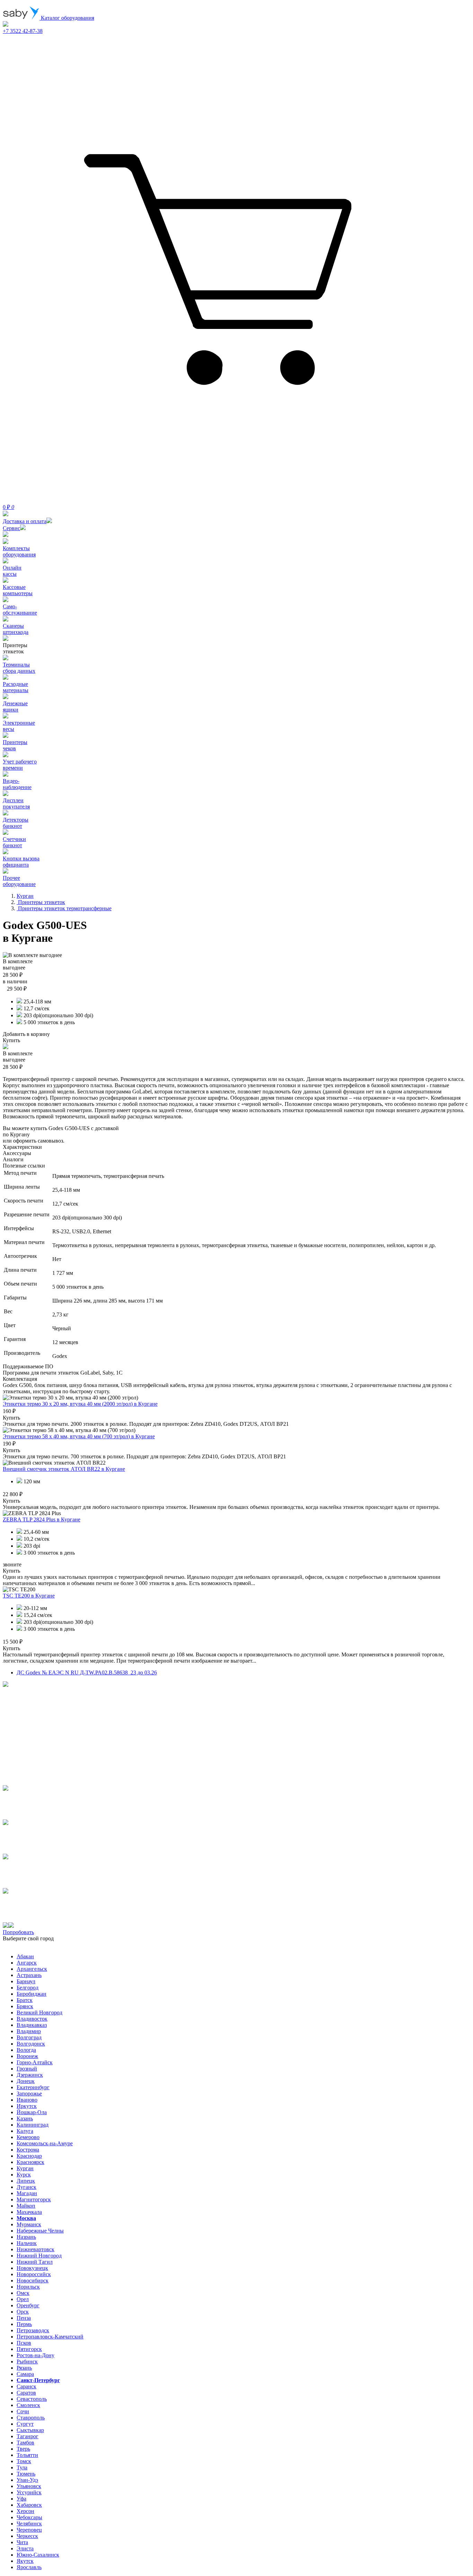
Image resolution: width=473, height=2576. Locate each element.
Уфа (21, 2499)
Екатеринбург (33, 2087)
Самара (25, 2374)
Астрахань (29, 1975)
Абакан (25, 1956)
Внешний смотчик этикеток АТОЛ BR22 (64, 1469)
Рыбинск (27, 2362)
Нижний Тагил (35, 2262)
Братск (25, 2000)
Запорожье (29, 2094)
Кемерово (28, 2137)
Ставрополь (31, 2418)
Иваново (27, 2100)
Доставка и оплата (25, 521)
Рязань (24, 2368)
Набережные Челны (40, 2231)
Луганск (26, 2187)
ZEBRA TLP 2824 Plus (42, 1519)
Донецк (26, 2081)
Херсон (25, 2511)
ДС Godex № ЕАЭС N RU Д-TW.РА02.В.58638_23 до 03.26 (87, 1672)
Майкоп (26, 2206)
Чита (22, 2542)
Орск (23, 2312)
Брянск (25, 2006)
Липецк (26, 2181)
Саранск (26, 2386)
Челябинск (29, 2524)
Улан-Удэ (27, 2480)
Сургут (25, 2424)
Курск (24, 2175)
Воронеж (27, 2056)
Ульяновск (29, 2486)
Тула (22, 2467)
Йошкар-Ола (32, 2112)
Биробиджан (32, 1994)
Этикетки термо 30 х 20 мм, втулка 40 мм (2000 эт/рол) (80, 1404)
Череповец (29, 2530)
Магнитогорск (34, 2199)
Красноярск (30, 2162)
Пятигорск (29, 2349)
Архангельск (32, 1969)
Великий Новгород (39, 2012)
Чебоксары (29, 2517)
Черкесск (27, 2536)
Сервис (11, 528)
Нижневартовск (35, 2249)
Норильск (28, 2287)
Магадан (27, 2193)
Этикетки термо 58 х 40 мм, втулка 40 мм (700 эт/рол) (79, 1436)
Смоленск (28, 2405)
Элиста (25, 2548)
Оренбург (28, 2305)
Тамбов (25, 2443)
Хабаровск (29, 2505)
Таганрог (28, 2436)
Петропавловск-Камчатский (50, 2337)
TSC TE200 (29, 1596)
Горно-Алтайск (35, 2062)
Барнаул (26, 1981)
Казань (25, 2118)
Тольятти (27, 2455)
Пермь (24, 2324)
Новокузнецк (32, 2268)
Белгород (28, 1988)
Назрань (26, 2237)
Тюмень (26, 2474)
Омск (23, 2293)
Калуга (25, 2131)
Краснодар (29, 2156)
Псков (24, 2343)
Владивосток (32, 2019)
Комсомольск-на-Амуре (45, 2143)
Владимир (29, 2031)
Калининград (33, 2125)
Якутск (25, 2561)
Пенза (24, 2318)
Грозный (27, 2069)
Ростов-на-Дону (35, 2355)
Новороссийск (34, 2274)
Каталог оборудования (67, 18)
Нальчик (27, 2243)
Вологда (26, 2050)
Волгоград (29, 2037)
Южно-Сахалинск (38, 2555)
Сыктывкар (30, 2430)
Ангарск (27, 1963)
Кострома (28, 2150)
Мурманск (29, 2224)
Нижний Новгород (39, 2256)
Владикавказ (32, 2025)
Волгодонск (31, 2044)
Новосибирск (33, 2280)
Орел (23, 2299)
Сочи (23, 2411)
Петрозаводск (33, 2330)
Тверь (23, 2449)
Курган (25, 2168)
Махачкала (29, 2212)
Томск (24, 2461)
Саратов (26, 2393)
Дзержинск (30, 2075)
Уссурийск (29, 2492)
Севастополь (32, 2399)
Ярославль (29, 2567)
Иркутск (27, 2106)
